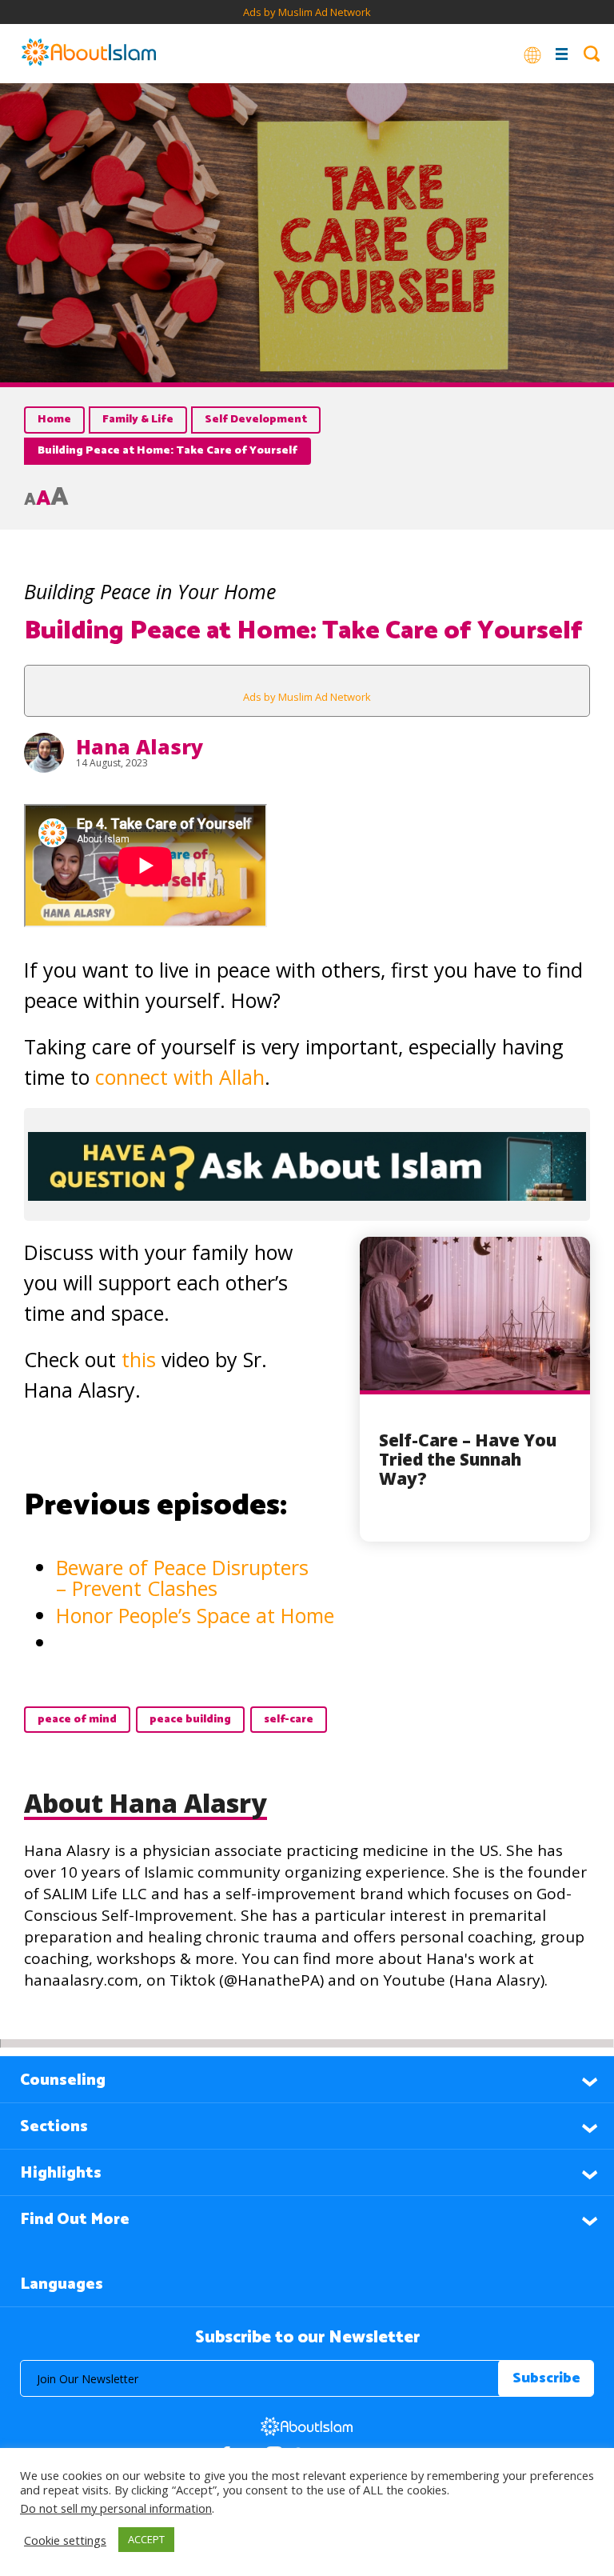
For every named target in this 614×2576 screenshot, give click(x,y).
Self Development (256, 420)
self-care (289, 1720)
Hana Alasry (140, 746)
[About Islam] (89, 54)
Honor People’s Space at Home (195, 1615)
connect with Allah (180, 1077)
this (139, 1359)
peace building (190, 1720)
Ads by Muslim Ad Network (307, 12)
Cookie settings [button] (65, 2540)
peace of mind (77, 1720)
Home (54, 420)
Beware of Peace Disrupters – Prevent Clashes (182, 1578)
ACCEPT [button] (146, 2539)
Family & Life (138, 420)
